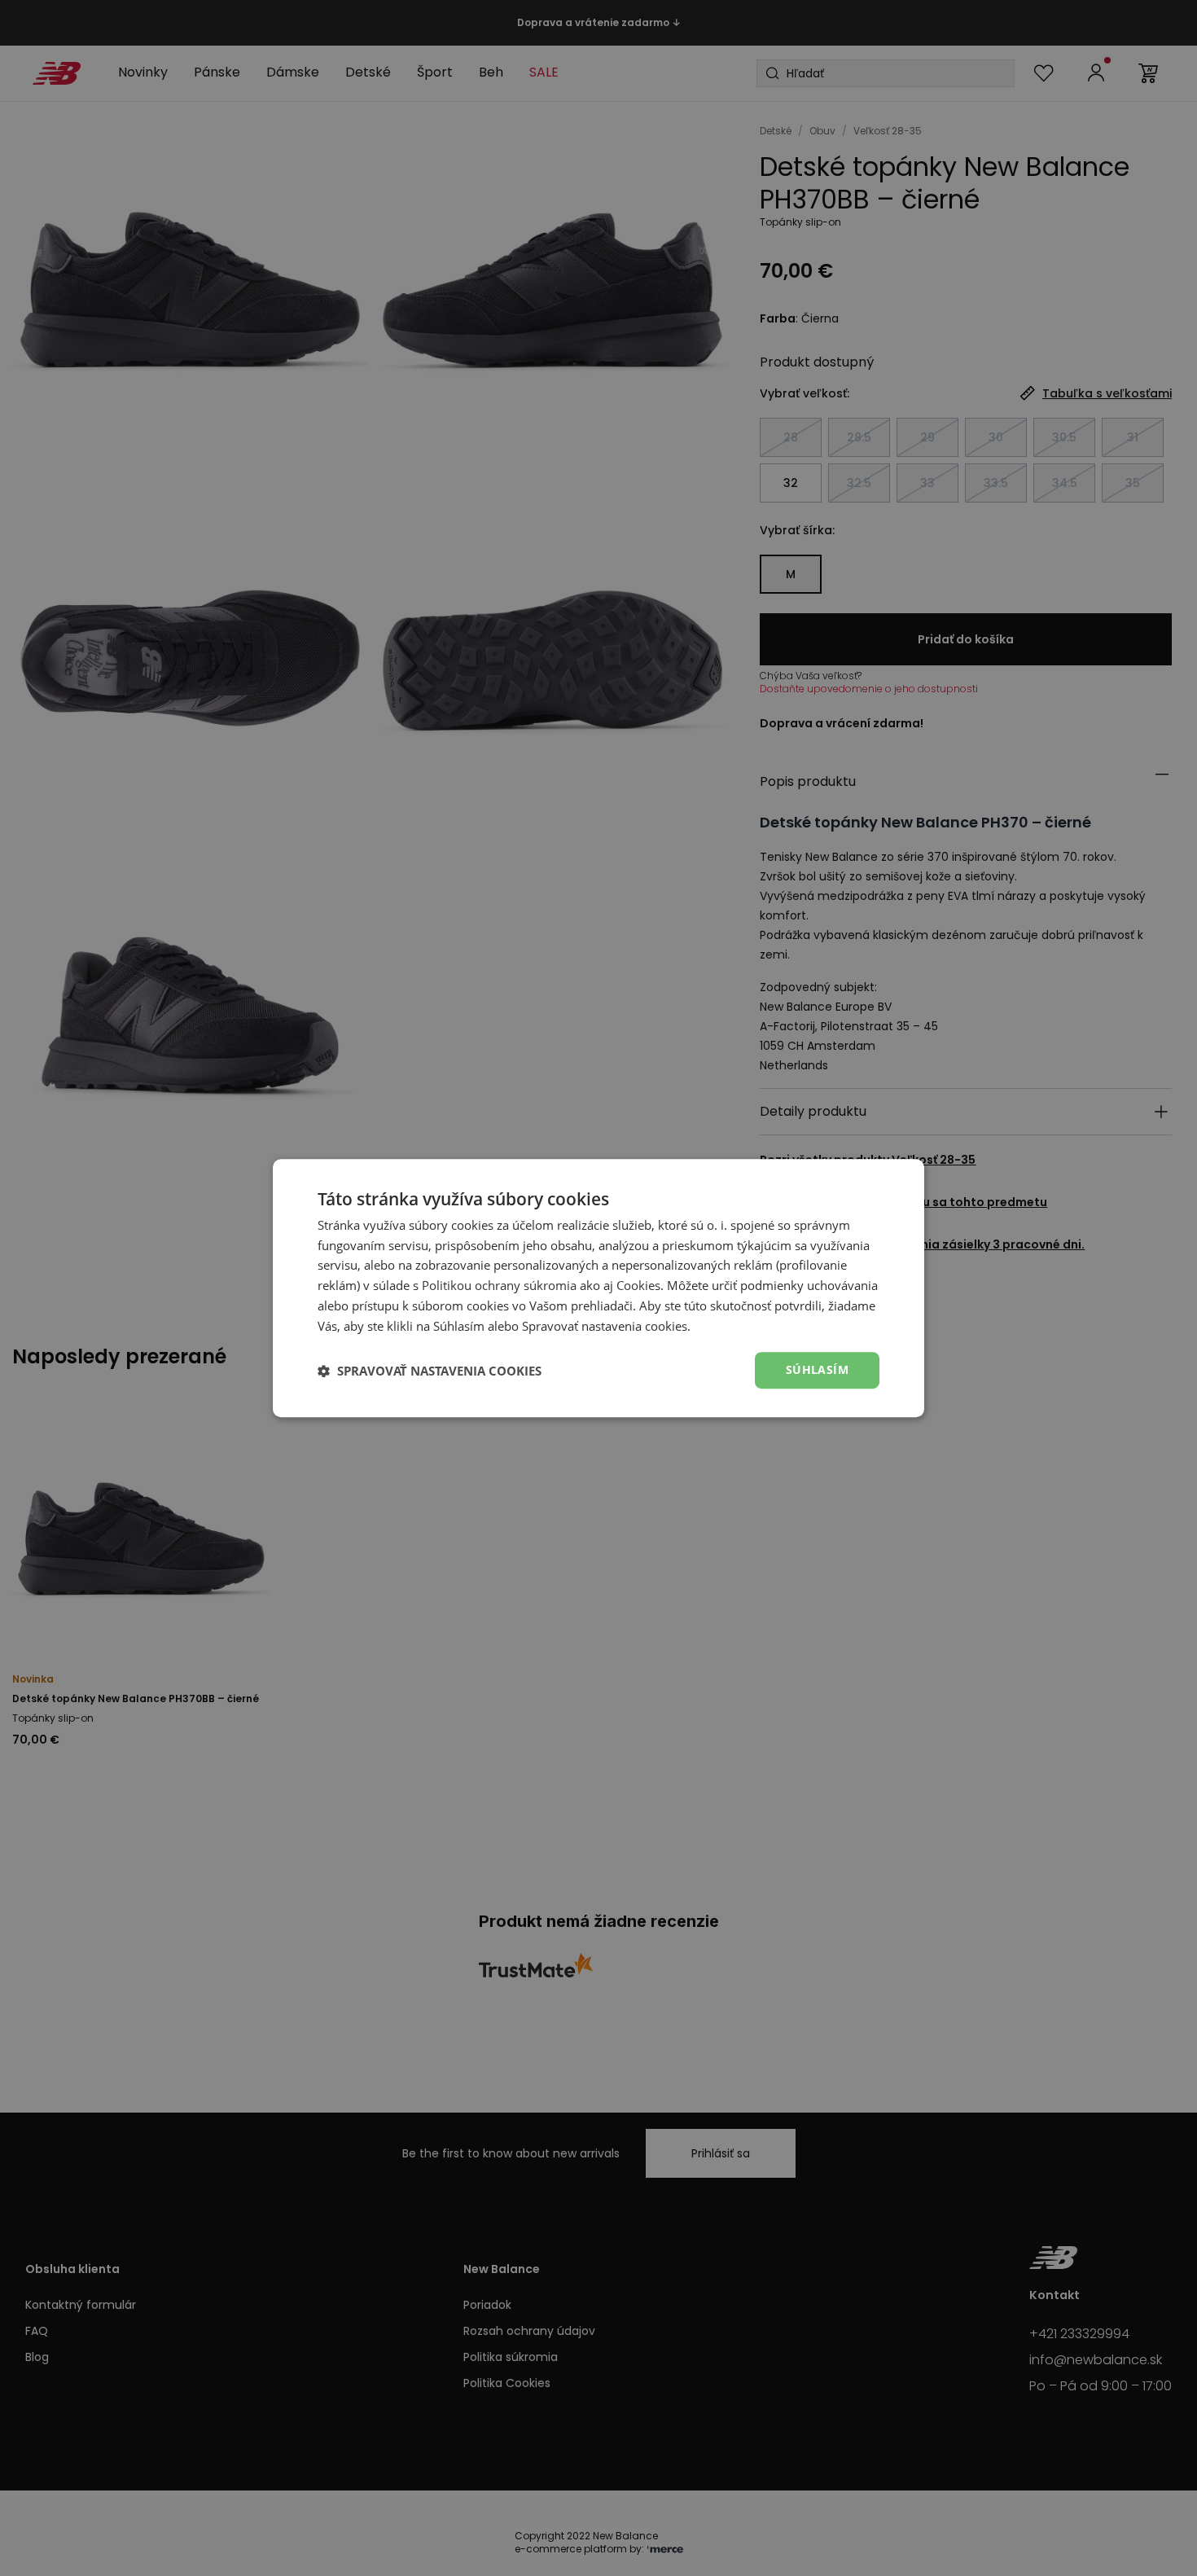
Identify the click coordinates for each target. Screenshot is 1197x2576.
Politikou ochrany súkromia (499, 1285)
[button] (430, 1371)
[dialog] (598, 1288)
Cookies (638, 1285)
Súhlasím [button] (817, 1370)
